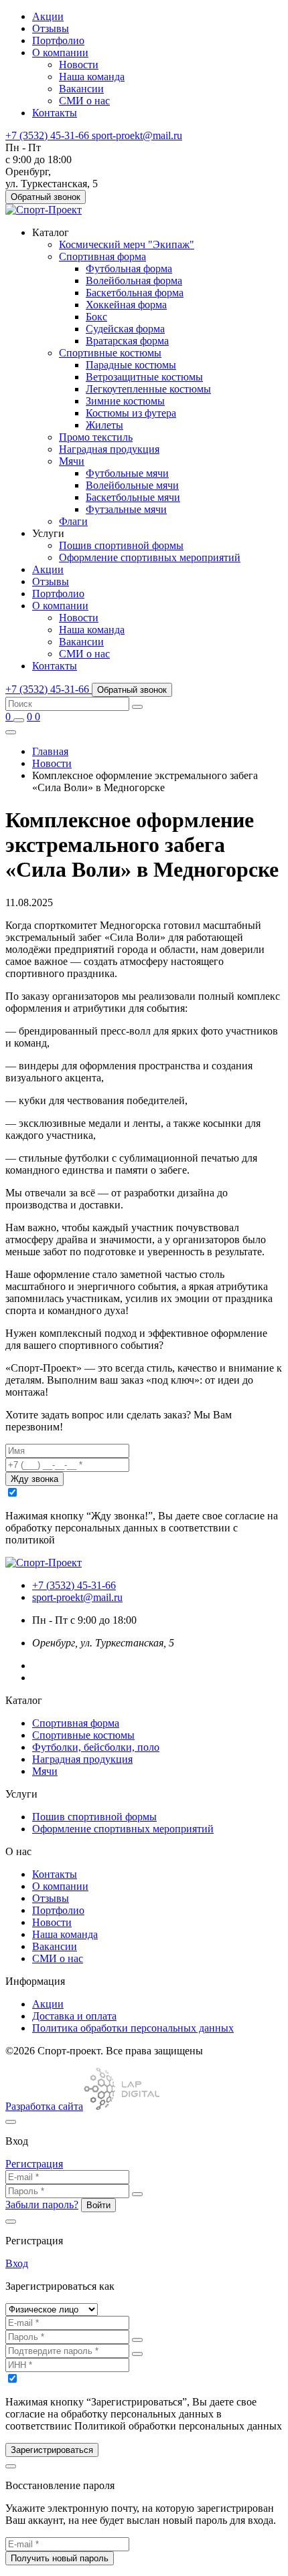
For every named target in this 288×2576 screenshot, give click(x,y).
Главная (50, 751)
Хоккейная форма (126, 305)
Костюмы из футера (131, 413)
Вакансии (81, 89)
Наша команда (92, 77)
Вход (17, 2263)
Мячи (72, 461)
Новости (79, 65)
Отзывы (51, 28)
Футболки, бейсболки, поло (96, 1747)
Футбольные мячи (127, 473)
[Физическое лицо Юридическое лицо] (52, 2309)
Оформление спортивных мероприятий (150, 557)
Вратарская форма (127, 341)
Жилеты (104, 425)
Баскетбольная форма (135, 293)
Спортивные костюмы (110, 353)
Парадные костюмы (131, 365)
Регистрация (34, 2164)
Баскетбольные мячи (133, 497)
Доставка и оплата (74, 2016)
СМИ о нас (84, 101)
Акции (48, 16)
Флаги (73, 521)
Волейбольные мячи (132, 485)
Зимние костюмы (125, 401)
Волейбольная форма (134, 281)
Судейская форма (125, 329)
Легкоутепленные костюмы (148, 389)
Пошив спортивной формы (121, 545)
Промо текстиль (96, 437)
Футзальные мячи (126, 509)
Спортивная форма (102, 256)
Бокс (96, 317)
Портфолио (58, 40)
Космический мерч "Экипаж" (127, 244)
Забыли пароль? (42, 2205)
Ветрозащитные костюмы (144, 377)
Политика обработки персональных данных (133, 2028)
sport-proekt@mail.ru (77, 1597)
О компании (60, 52)
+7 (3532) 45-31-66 (74, 1585)
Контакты (55, 113)
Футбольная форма (129, 269)
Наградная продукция (109, 449)
